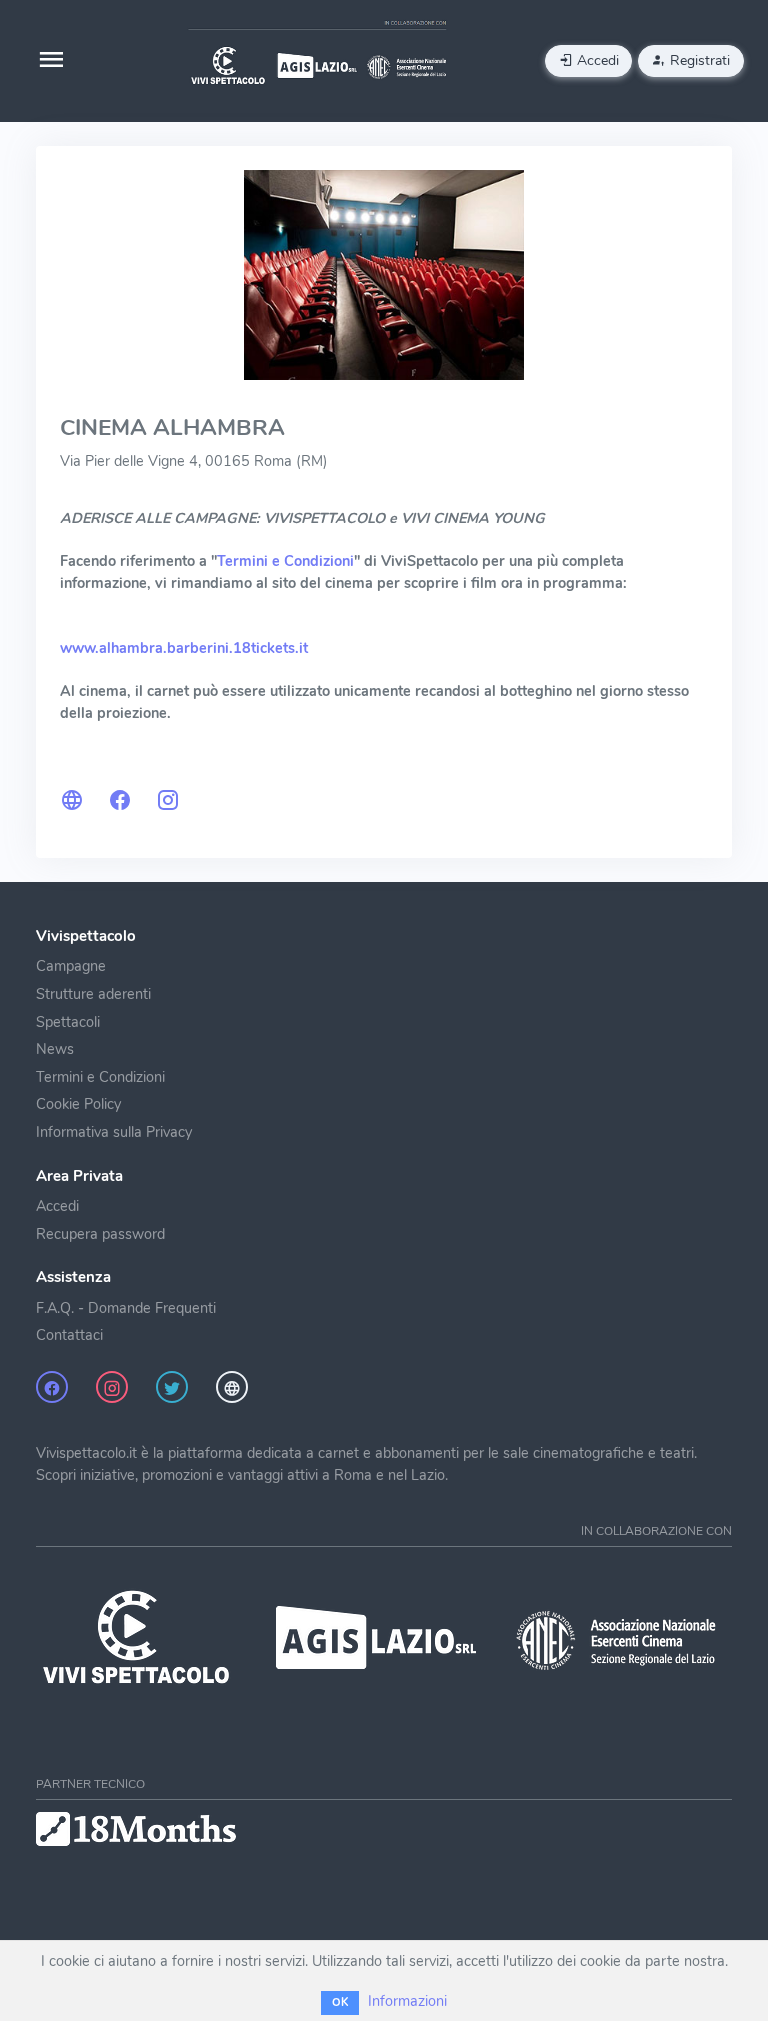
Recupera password (100, 1234)
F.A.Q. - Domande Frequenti (126, 1308)
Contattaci (69, 1335)
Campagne (71, 966)
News (55, 1049)
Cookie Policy (78, 1104)
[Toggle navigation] (51, 61)
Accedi (596, 60)
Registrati (698, 60)
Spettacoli (68, 1022)
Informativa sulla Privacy (114, 1132)
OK (340, 2002)
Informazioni (407, 2001)
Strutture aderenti (93, 994)
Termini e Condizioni (100, 1077)
